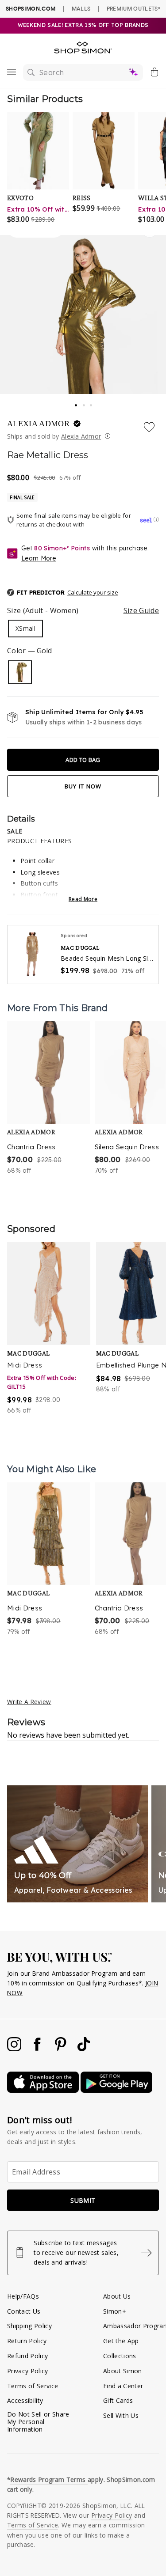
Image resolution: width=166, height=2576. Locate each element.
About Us (117, 2296)
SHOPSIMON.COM (31, 9)
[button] (83, 593)
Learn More (39, 558)
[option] (49, 1098)
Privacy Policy (28, 2371)
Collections (120, 2356)
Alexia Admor (81, 436)
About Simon (123, 2371)
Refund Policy (27, 2356)
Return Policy (27, 2341)
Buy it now (83, 786)
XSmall (25, 628)
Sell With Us (121, 2415)
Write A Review (29, 1702)
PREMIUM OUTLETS (133, 8)
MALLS (81, 8)
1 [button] (77, 402)
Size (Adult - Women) (83, 610)
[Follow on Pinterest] (62, 2049)
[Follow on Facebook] (38, 2049)
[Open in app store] (44, 2090)
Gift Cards (118, 2400)
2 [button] (85, 403)
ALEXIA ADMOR (39, 424)
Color (29, 651)
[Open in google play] (116, 2090)
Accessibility (25, 2400)
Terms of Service (33, 2386)
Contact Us (24, 2311)
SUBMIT (83, 2200)
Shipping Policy (29, 2326)
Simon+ (115, 2311)
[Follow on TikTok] (84, 2049)
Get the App (121, 2341)
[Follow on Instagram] (15, 2049)
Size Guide (141, 610)
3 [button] (92, 403)
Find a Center (123, 2386)
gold (20, 672)
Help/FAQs (23, 2296)
